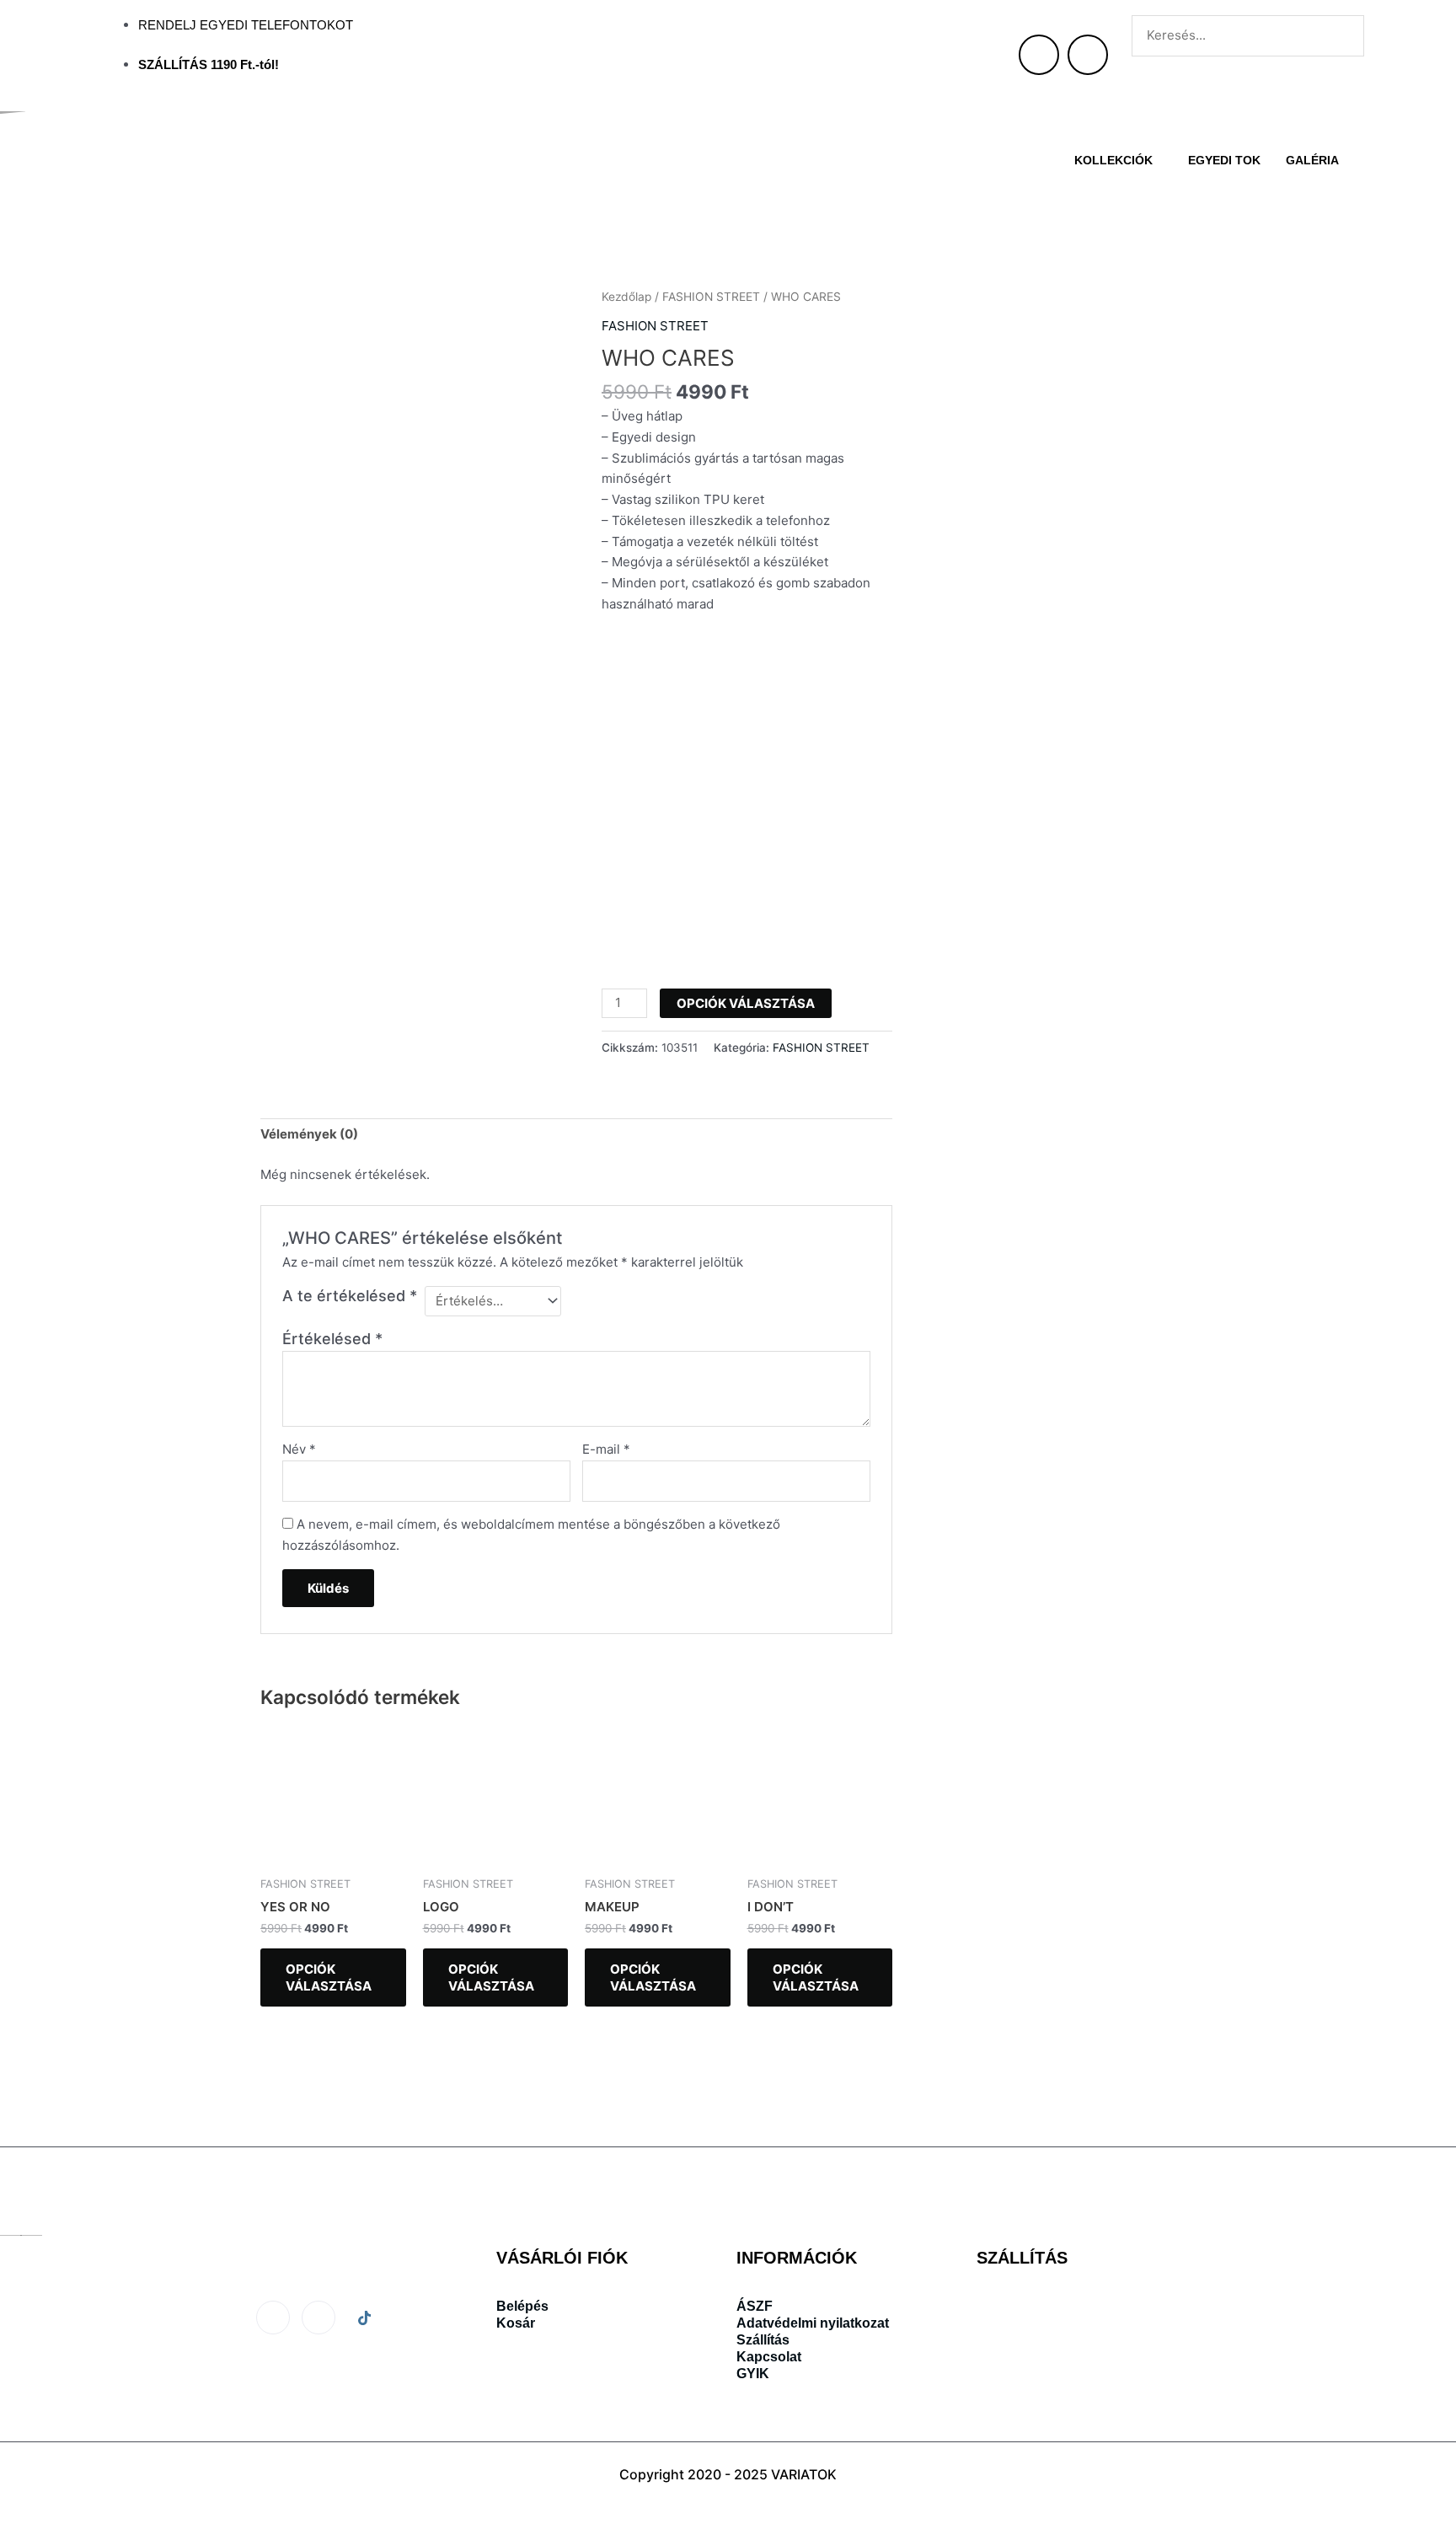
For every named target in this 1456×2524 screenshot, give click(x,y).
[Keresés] (1157, 75)
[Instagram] (318, 2318)
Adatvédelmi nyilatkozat (813, 2323)
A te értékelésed (350, 1296)
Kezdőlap (626, 297)
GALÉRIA (1312, 160)
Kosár (516, 2323)
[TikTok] (364, 2318)
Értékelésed (332, 1339)
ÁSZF (755, 2306)
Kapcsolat (769, 2357)
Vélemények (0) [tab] (309, 1134)
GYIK (753, 2374)
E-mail (606, 1449)
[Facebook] (273, 2318)
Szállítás (763, 2340)
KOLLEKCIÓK (1113, 160)
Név (299, 1449)
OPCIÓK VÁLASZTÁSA (746, 1003)
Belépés (522, 2306)
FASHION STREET (711, 297)
